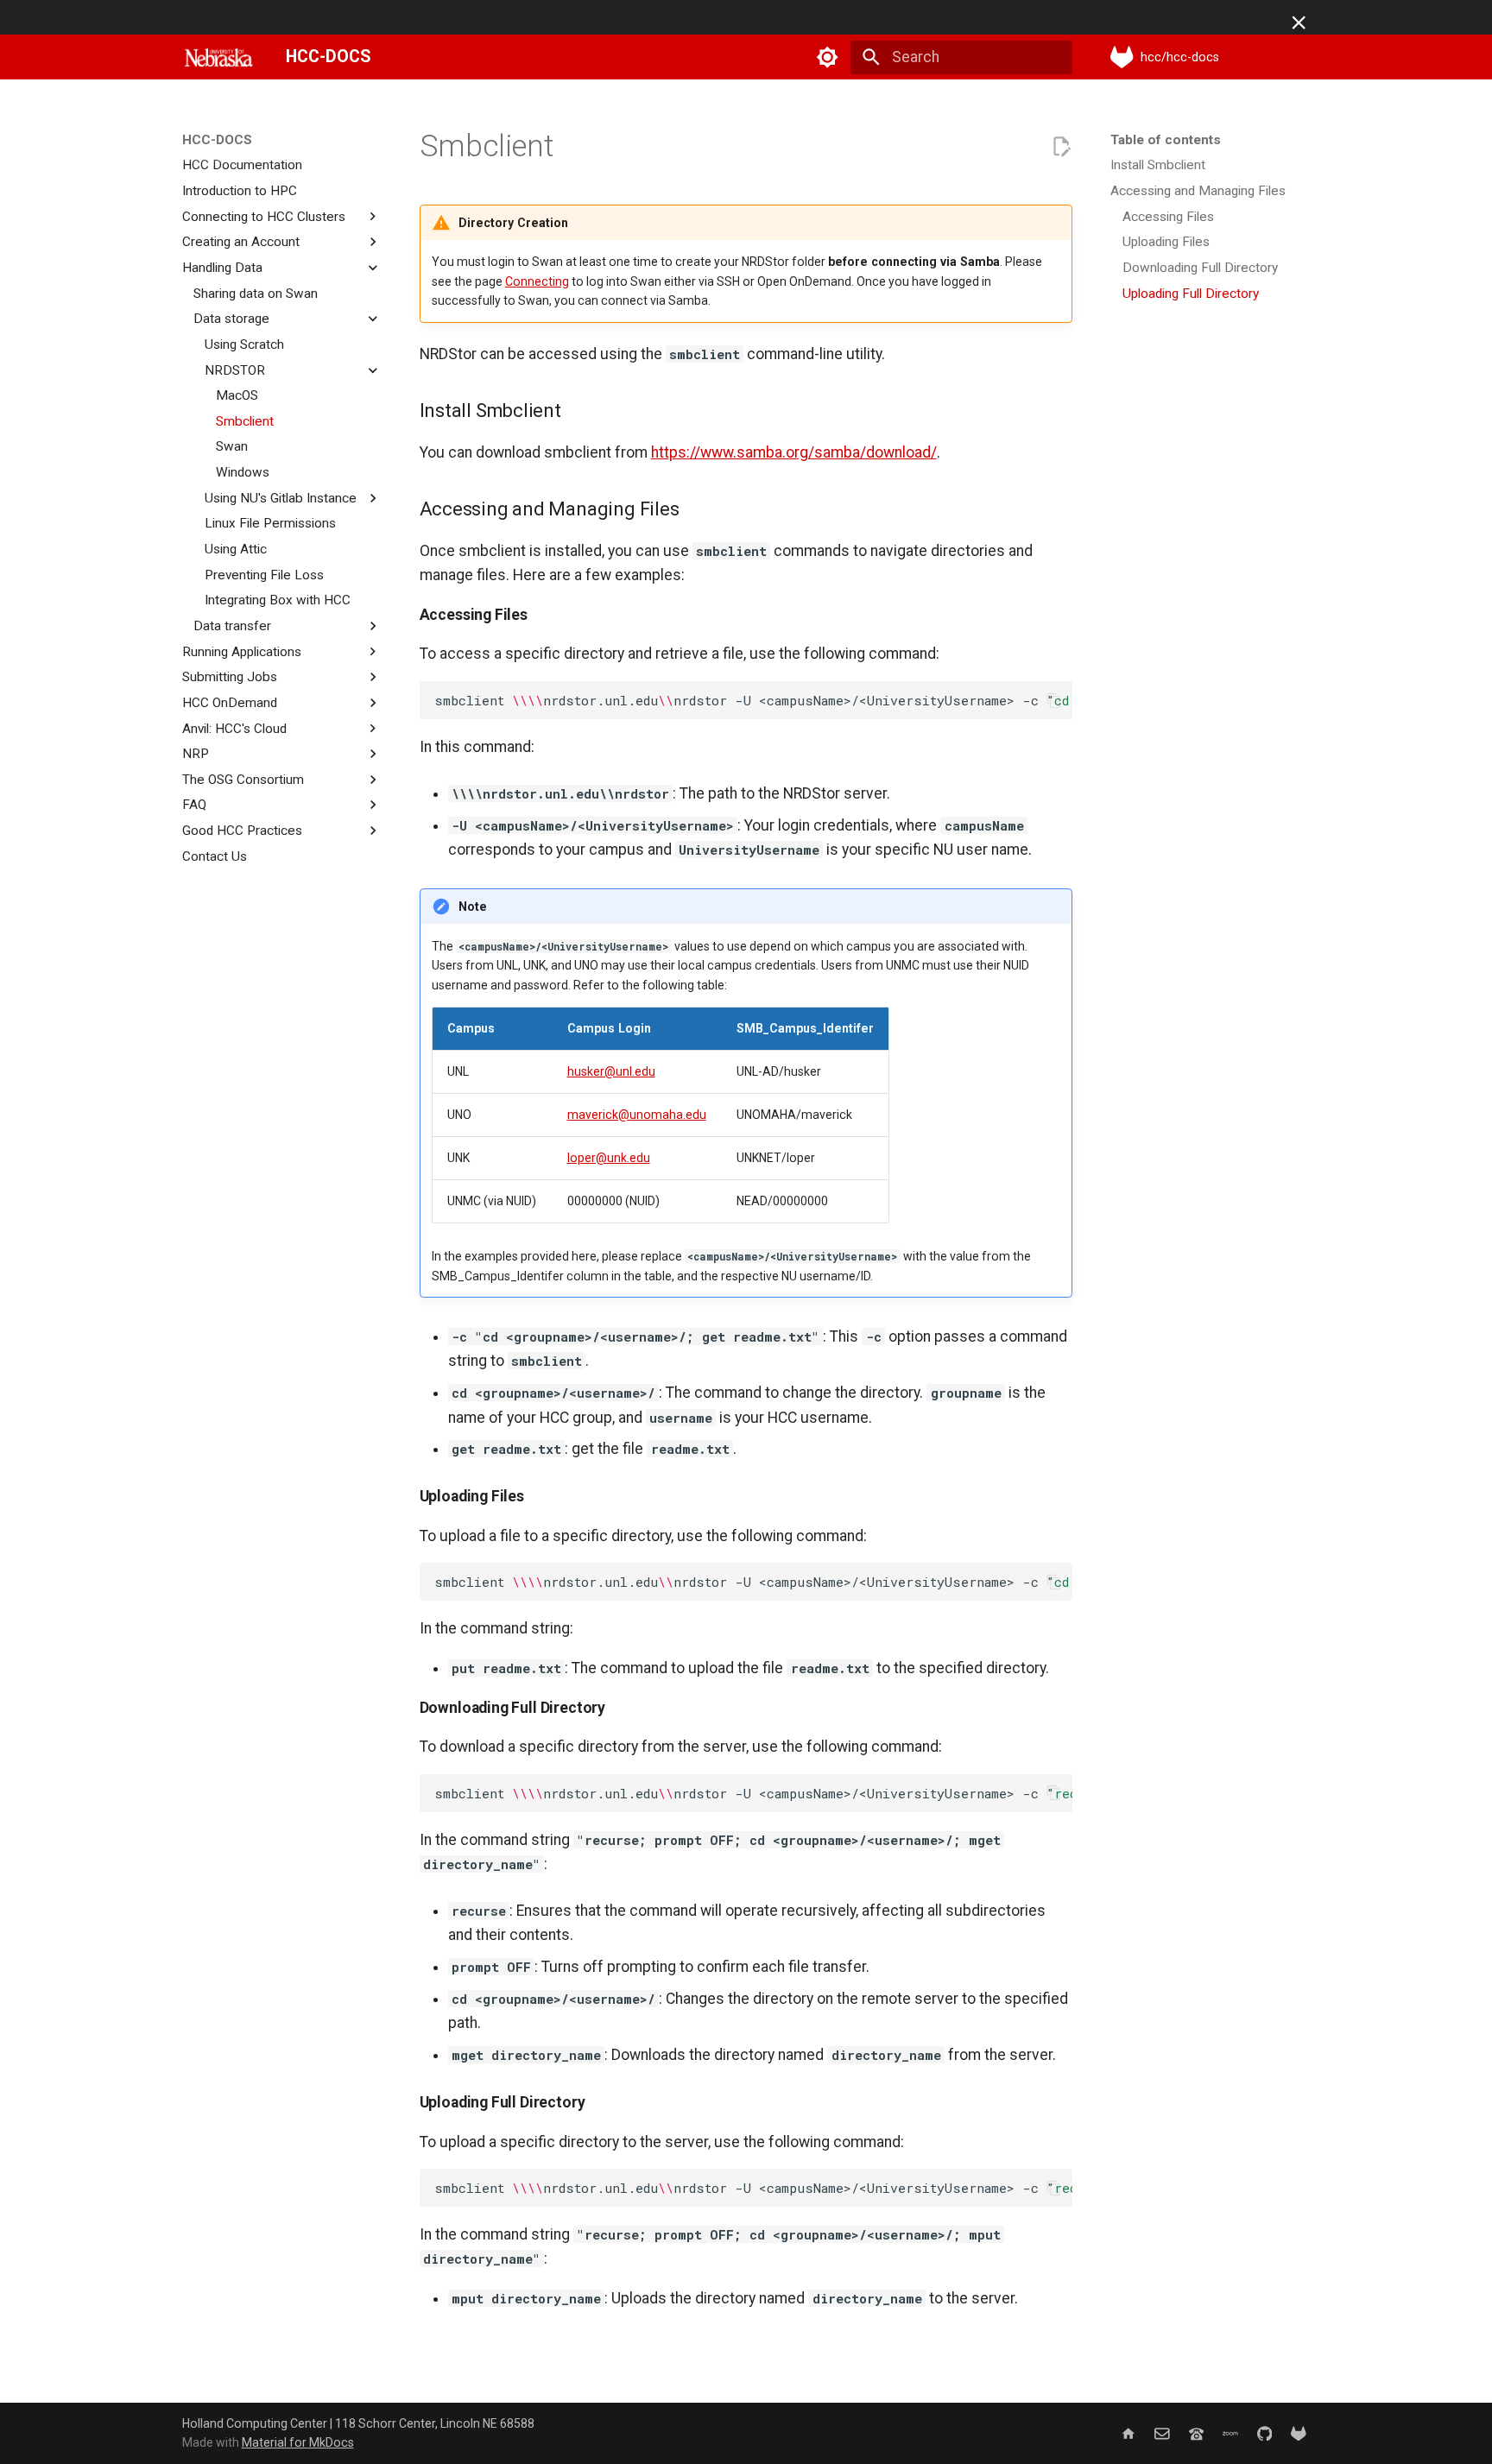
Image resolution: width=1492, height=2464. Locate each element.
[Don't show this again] (1299, 22)
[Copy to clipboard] (1053, 700)
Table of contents (1166, 140)
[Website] (1128, 2432)
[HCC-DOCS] (218, 57)
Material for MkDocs (298, 2442)
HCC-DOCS (217, 140)
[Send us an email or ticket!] (1162, 2432)
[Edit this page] (1061, 147)
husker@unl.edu (611, 1071)
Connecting (537, 281)
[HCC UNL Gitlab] (1299, 2432)
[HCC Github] (1264, 2432)
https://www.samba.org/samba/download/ (794, 452)
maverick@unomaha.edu (637, 1115)
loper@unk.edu (609, 1158)
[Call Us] (1196, 2432)
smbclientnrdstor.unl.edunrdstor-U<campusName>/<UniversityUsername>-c (753, 700)
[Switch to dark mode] (828, 57)
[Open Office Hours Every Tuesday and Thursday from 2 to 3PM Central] (1230, 2432)
